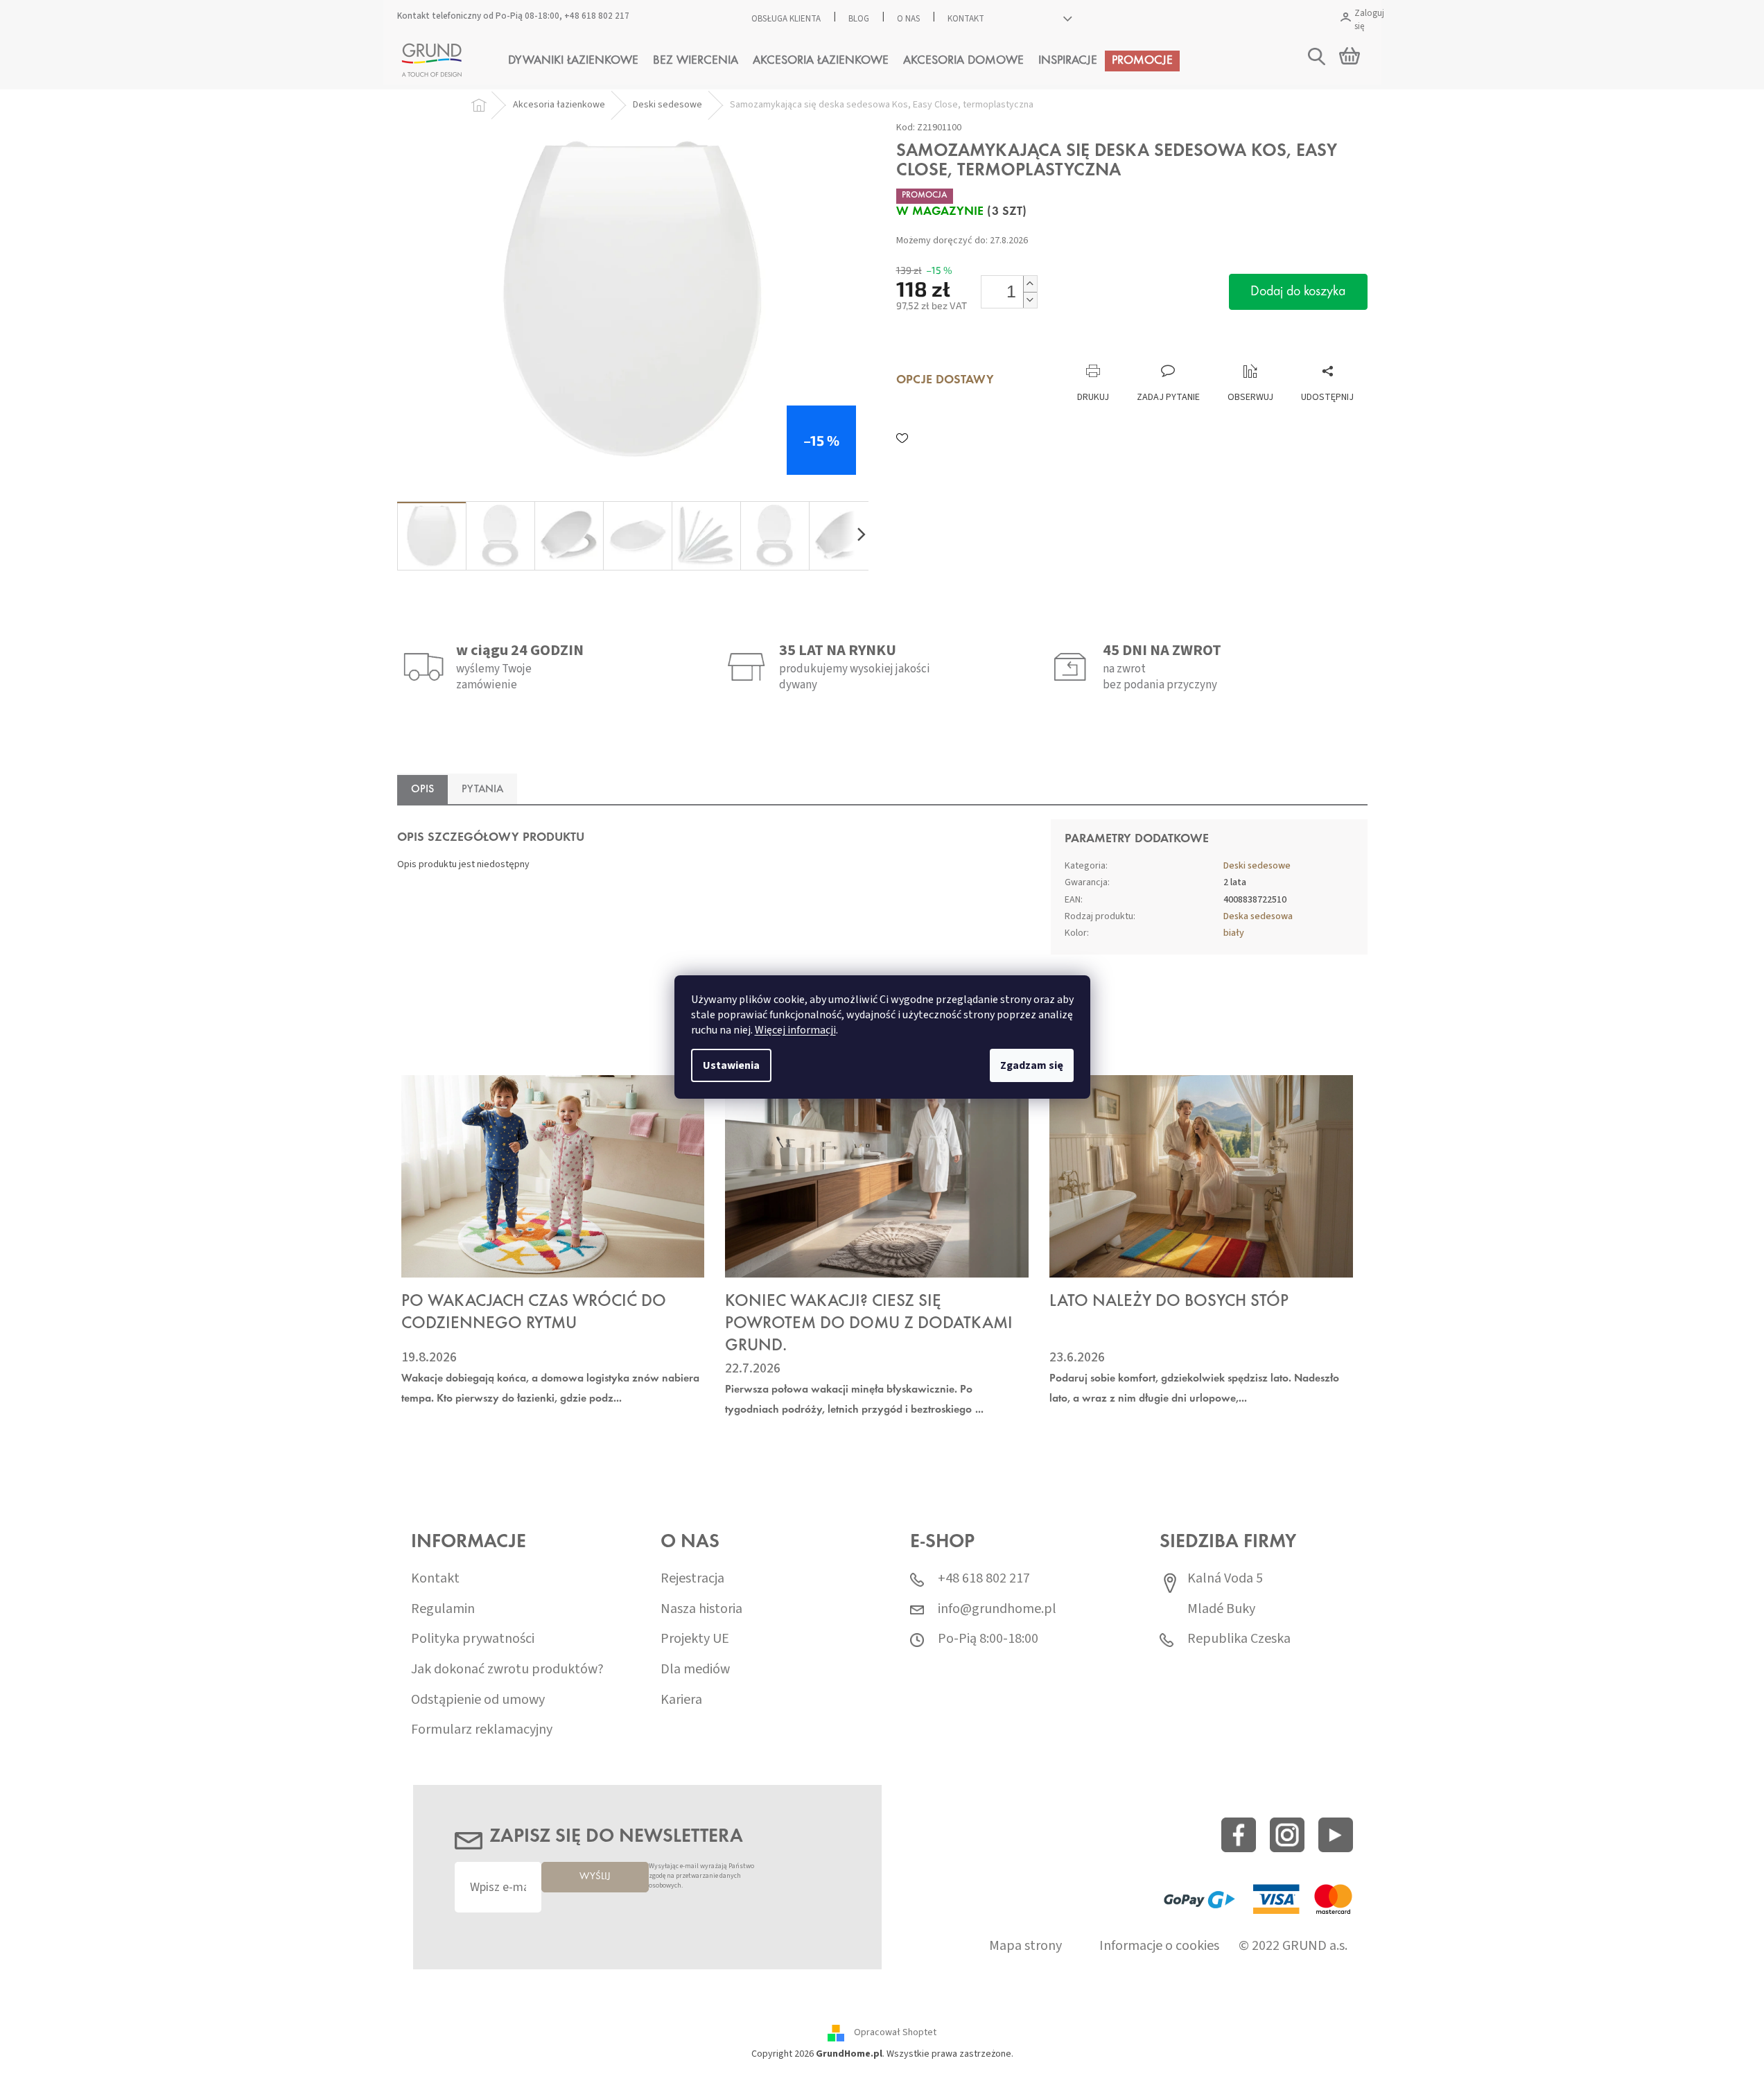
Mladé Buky (1221, 1609)
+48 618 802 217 (597, 16)
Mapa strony (1025, 1946)
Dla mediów (695, 1670)
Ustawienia (731, 1065)
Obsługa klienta (786, 19)
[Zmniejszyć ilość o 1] (1030, 300)
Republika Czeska (1239, 1639)
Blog (859, 19)
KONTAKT (966, 19)
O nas (908, 19)
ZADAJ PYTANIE (1168, 397)
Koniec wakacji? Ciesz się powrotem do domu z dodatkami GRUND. (869, 1324)
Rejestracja (692, 1579)
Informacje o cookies (1159, 1946)
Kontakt (435, 1579)
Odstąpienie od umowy (478, 1700)
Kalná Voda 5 (1225, 1579)
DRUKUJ (1093, 397)
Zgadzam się (1032, 1065)
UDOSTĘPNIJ (1327, 397)
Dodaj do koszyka (1298, 292)
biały (1234, 933)
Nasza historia (701, 1609)
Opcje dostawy (945, 381)
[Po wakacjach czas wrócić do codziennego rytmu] (553, 1176)
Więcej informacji (795, 1030)
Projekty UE (695, 1639)
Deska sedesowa (1258, 916)
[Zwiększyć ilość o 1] (1030, 284)
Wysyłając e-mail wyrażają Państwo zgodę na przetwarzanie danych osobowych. (701, 1876)
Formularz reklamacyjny (482, 1730)
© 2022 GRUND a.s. (1293, 1946)
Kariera (681, 1700)
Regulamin (443, 1609)
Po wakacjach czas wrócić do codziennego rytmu (534, 1313)
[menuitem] (573, 61)
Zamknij (992, 350)
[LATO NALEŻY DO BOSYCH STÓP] (1201, 1176)
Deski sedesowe (1257, 866)
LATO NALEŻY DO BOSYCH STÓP (1169, 1302)
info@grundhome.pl (997, 1609)
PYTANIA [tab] (482, 790)
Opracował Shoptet (895, 2032)
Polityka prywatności (473, 1639)
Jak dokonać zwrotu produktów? (507, 1670)
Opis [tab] (422, 790)
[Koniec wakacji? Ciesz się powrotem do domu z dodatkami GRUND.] (877, 1176)
